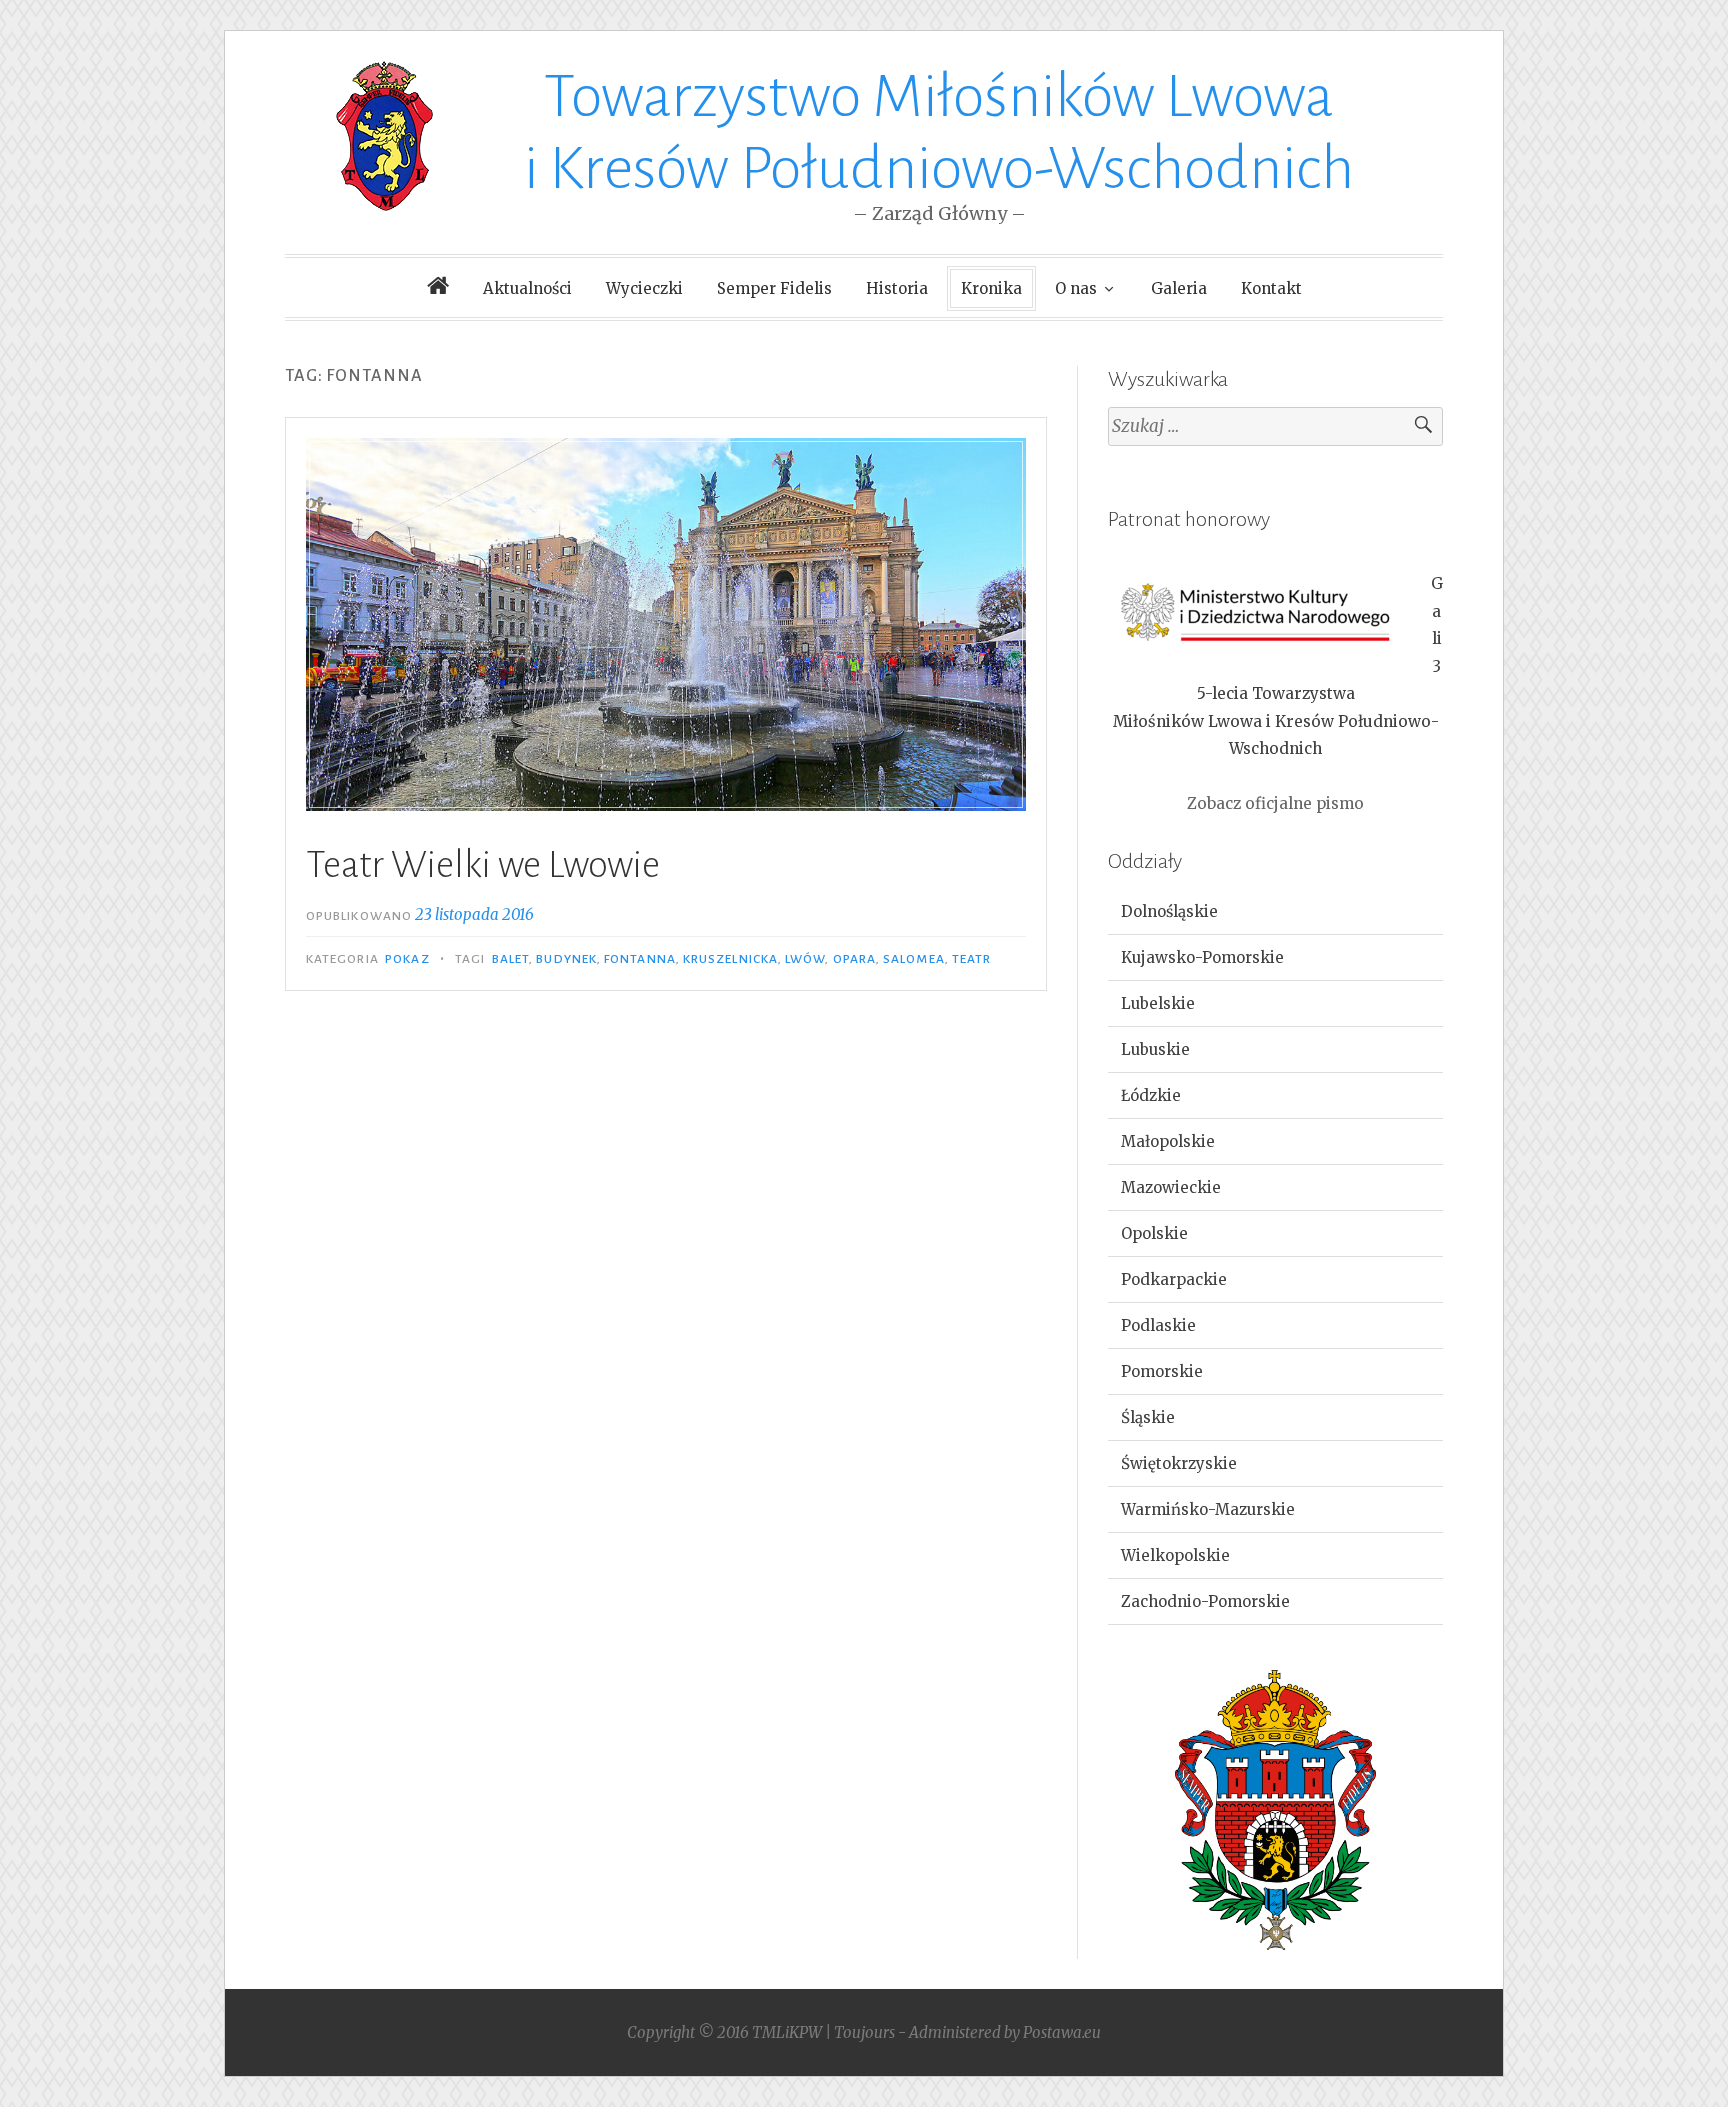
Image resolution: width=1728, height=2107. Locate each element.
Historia (897, 288)
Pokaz (407, 959)
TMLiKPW (787, 2032)
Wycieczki (644, 288)
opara (854, 959)
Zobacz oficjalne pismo (1275, 803)
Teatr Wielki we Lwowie (483, 865)
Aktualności (527, 288)
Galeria (1179, 288)
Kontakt (1271, 288)
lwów (805, 959)
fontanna (640, 959)
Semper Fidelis (774, 288)
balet (510, 959)
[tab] (1275, 912)
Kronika (991, 288)
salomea (914, 959)
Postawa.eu (1062, 2032)
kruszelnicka (730, 959)
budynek (566, 959)
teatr (971, 959)
